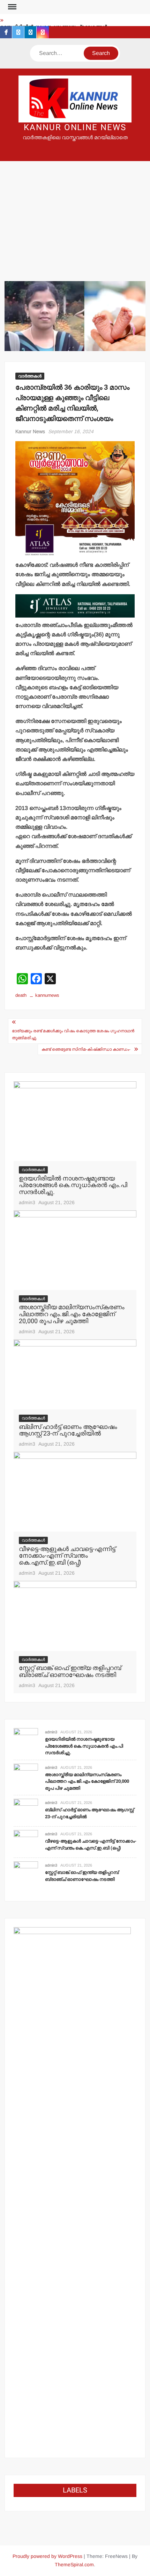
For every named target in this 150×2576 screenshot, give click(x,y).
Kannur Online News (75, 128)
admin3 (27, 1202)
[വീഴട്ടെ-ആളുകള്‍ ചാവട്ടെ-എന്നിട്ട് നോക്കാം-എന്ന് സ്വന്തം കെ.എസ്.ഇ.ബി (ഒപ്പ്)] (75, 1491)
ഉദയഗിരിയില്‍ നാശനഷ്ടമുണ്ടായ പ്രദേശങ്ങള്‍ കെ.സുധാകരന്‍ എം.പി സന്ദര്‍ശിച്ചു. (73, 1186)
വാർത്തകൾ (30, 376)
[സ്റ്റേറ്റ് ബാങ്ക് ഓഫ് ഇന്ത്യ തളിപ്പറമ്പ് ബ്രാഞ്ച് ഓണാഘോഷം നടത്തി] (75, 1616)
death (21, 995)
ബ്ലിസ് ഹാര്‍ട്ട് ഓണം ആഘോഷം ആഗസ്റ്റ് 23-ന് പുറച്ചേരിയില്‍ (68, 1430)
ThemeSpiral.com (74, 2565)
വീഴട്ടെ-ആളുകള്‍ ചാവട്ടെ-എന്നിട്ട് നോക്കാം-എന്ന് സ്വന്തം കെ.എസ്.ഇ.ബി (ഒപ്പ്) (67, 1556)
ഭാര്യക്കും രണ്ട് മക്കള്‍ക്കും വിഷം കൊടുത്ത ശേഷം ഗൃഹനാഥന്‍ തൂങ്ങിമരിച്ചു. (73, 1034)
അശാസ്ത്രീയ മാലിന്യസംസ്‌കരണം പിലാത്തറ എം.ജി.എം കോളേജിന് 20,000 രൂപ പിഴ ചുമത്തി (72, 1314)
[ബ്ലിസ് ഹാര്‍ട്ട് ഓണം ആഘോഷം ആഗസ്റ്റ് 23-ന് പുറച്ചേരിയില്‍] (75, 1374)
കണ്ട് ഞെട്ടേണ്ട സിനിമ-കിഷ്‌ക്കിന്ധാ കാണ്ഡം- (86, 1049)
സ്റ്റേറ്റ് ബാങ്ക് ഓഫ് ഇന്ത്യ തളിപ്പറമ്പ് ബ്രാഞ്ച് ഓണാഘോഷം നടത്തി (70, 1672)
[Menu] (12, 7)
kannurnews (47, 995)
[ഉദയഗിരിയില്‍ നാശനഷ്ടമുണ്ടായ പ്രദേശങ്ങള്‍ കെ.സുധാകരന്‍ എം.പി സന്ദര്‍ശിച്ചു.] (75, 1121)
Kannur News (30, 431)
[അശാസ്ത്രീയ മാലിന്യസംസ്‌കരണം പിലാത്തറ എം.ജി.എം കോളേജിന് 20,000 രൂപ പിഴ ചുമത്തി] (75, 1250)
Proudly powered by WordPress (47, 2556)
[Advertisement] (75, 212)
